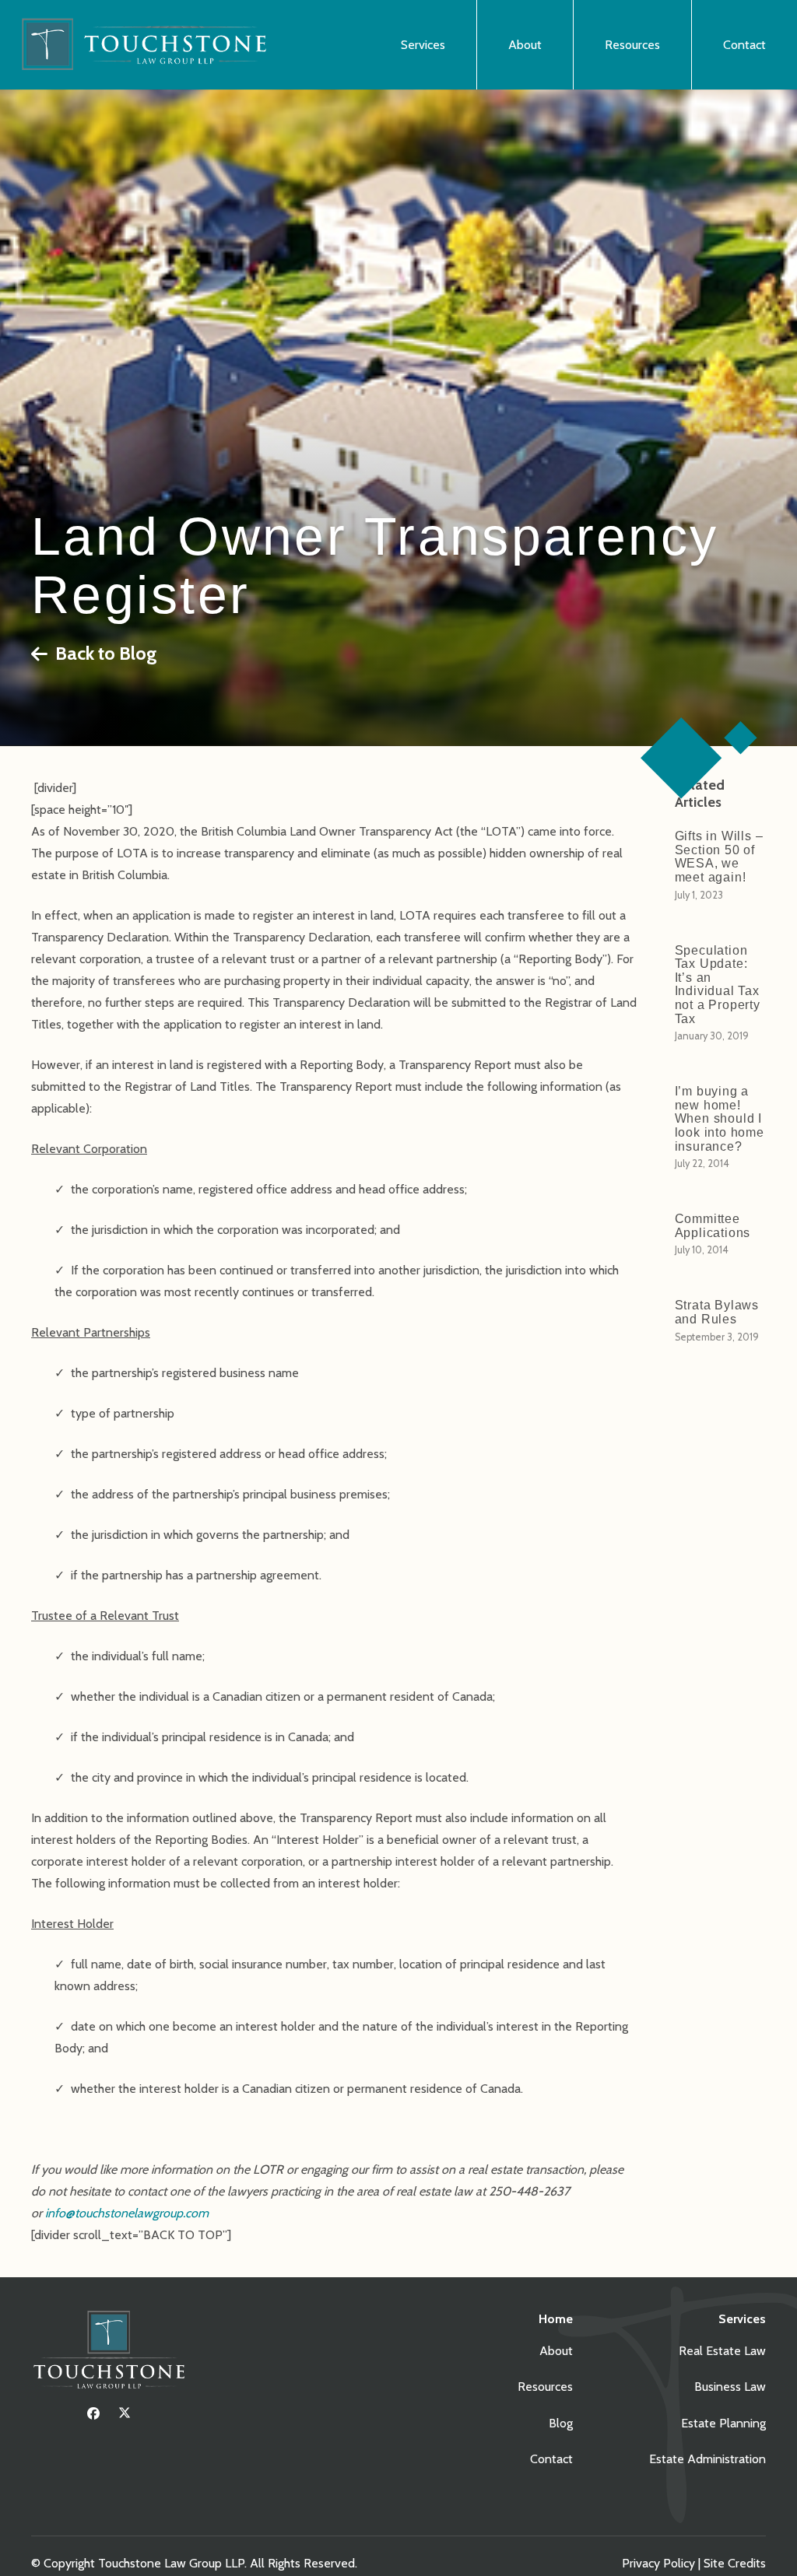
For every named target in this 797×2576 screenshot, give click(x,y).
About (556, 2351)
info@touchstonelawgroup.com (127, 2213)
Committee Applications (713, 1226)
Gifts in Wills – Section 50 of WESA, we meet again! (719, 857)
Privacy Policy (658, 2563)
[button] (455, 45)
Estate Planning (723, 2423)
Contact (551, 2459)
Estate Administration (707, 2459)
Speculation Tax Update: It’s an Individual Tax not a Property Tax (718, 985)
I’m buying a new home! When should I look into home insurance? (720, 1118)
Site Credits (735, 2563)
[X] (125, 2413)
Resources (545, 2387)
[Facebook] (93, 2413)
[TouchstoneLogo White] (109, 2353)
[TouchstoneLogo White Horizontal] (149, 45)
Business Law (730, 2387)
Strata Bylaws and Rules (717, 1312)
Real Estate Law (722, 2351)
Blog (561, 2423)
